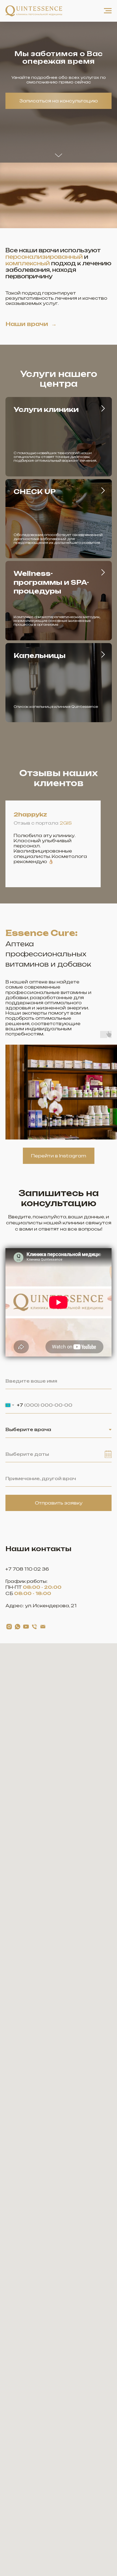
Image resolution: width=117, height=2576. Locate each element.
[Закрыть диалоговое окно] (108, 9)
